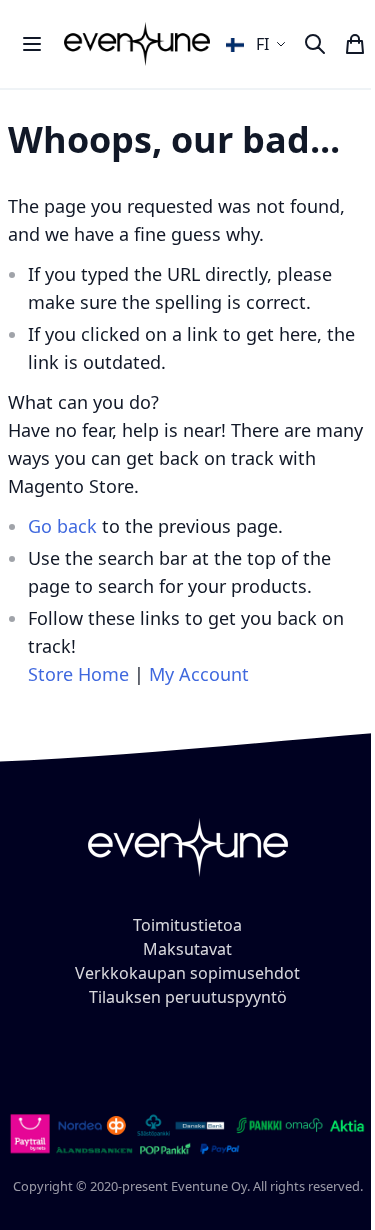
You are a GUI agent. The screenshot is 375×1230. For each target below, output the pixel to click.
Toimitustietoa (187, 925)
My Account (199, 674)
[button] (258, 44)
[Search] (315, 44)
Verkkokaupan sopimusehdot (187, 973)
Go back (62, 526)
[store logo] (137, 43)
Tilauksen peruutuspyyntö (188, 997)
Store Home (78, 674)
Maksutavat (187, 949)
